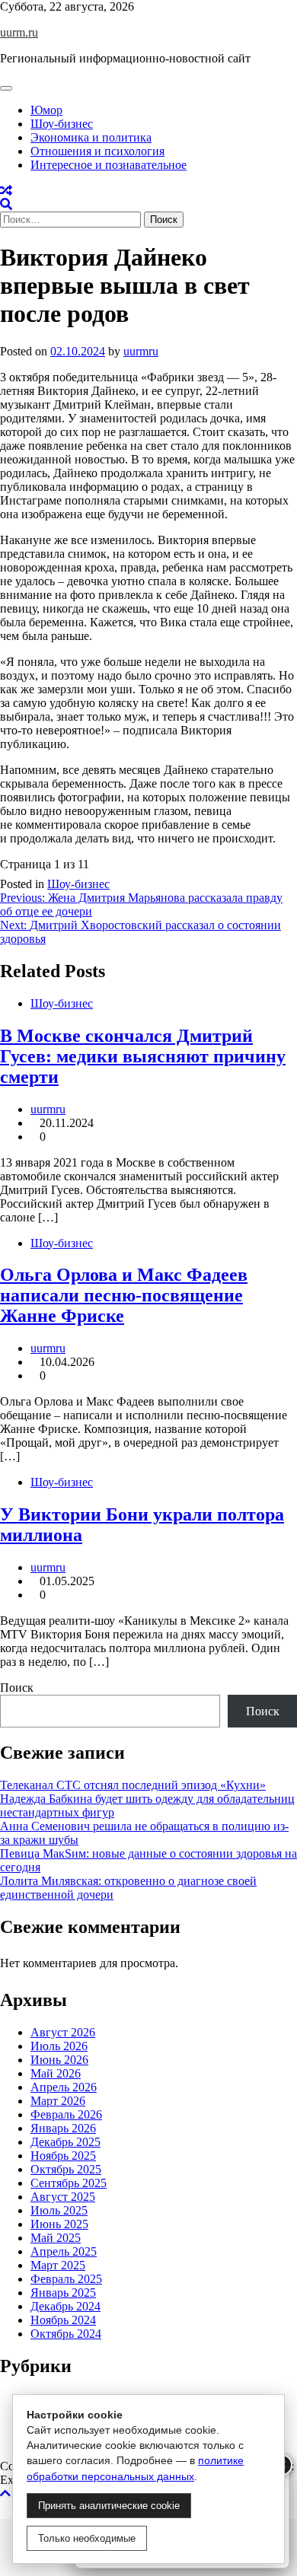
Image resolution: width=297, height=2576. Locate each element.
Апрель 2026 (64, 2087)
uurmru (141, 351)
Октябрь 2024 (66, 2334)
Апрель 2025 (64, 2251)
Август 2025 (63, 2197)
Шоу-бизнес (62, 124)
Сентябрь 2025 (69, 2183)
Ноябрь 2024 (63, 2320)
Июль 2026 (59, 2046)
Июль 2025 (59, 2210)
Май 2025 (56, 2238)
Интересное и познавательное (109, 165)
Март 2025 (58, 2265)
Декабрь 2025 (65, 2142)
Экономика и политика (91, 137)
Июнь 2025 (59, 2224)
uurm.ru (19, 32)
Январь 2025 (63, 2293)
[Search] (6, 204)
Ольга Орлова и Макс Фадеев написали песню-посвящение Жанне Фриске (124, 1295)
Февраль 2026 (66, 2114)
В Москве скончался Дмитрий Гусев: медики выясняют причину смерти (143, 1056)
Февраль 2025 (66, 2279)
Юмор (46, 110)
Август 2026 (63, 2032)
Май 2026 (56, 2073)
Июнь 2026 (59, 2060)
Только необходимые (87, 2538)
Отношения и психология (97, 151)
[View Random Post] (6, 191)
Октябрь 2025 (66, 2169)
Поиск (17, 1688)
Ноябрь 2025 (63, 2156)
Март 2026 (58, 2101)
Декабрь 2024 (65, 2306)
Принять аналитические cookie (109, 2506)
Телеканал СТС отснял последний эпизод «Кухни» (133, 1785)
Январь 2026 (63, 2128)
